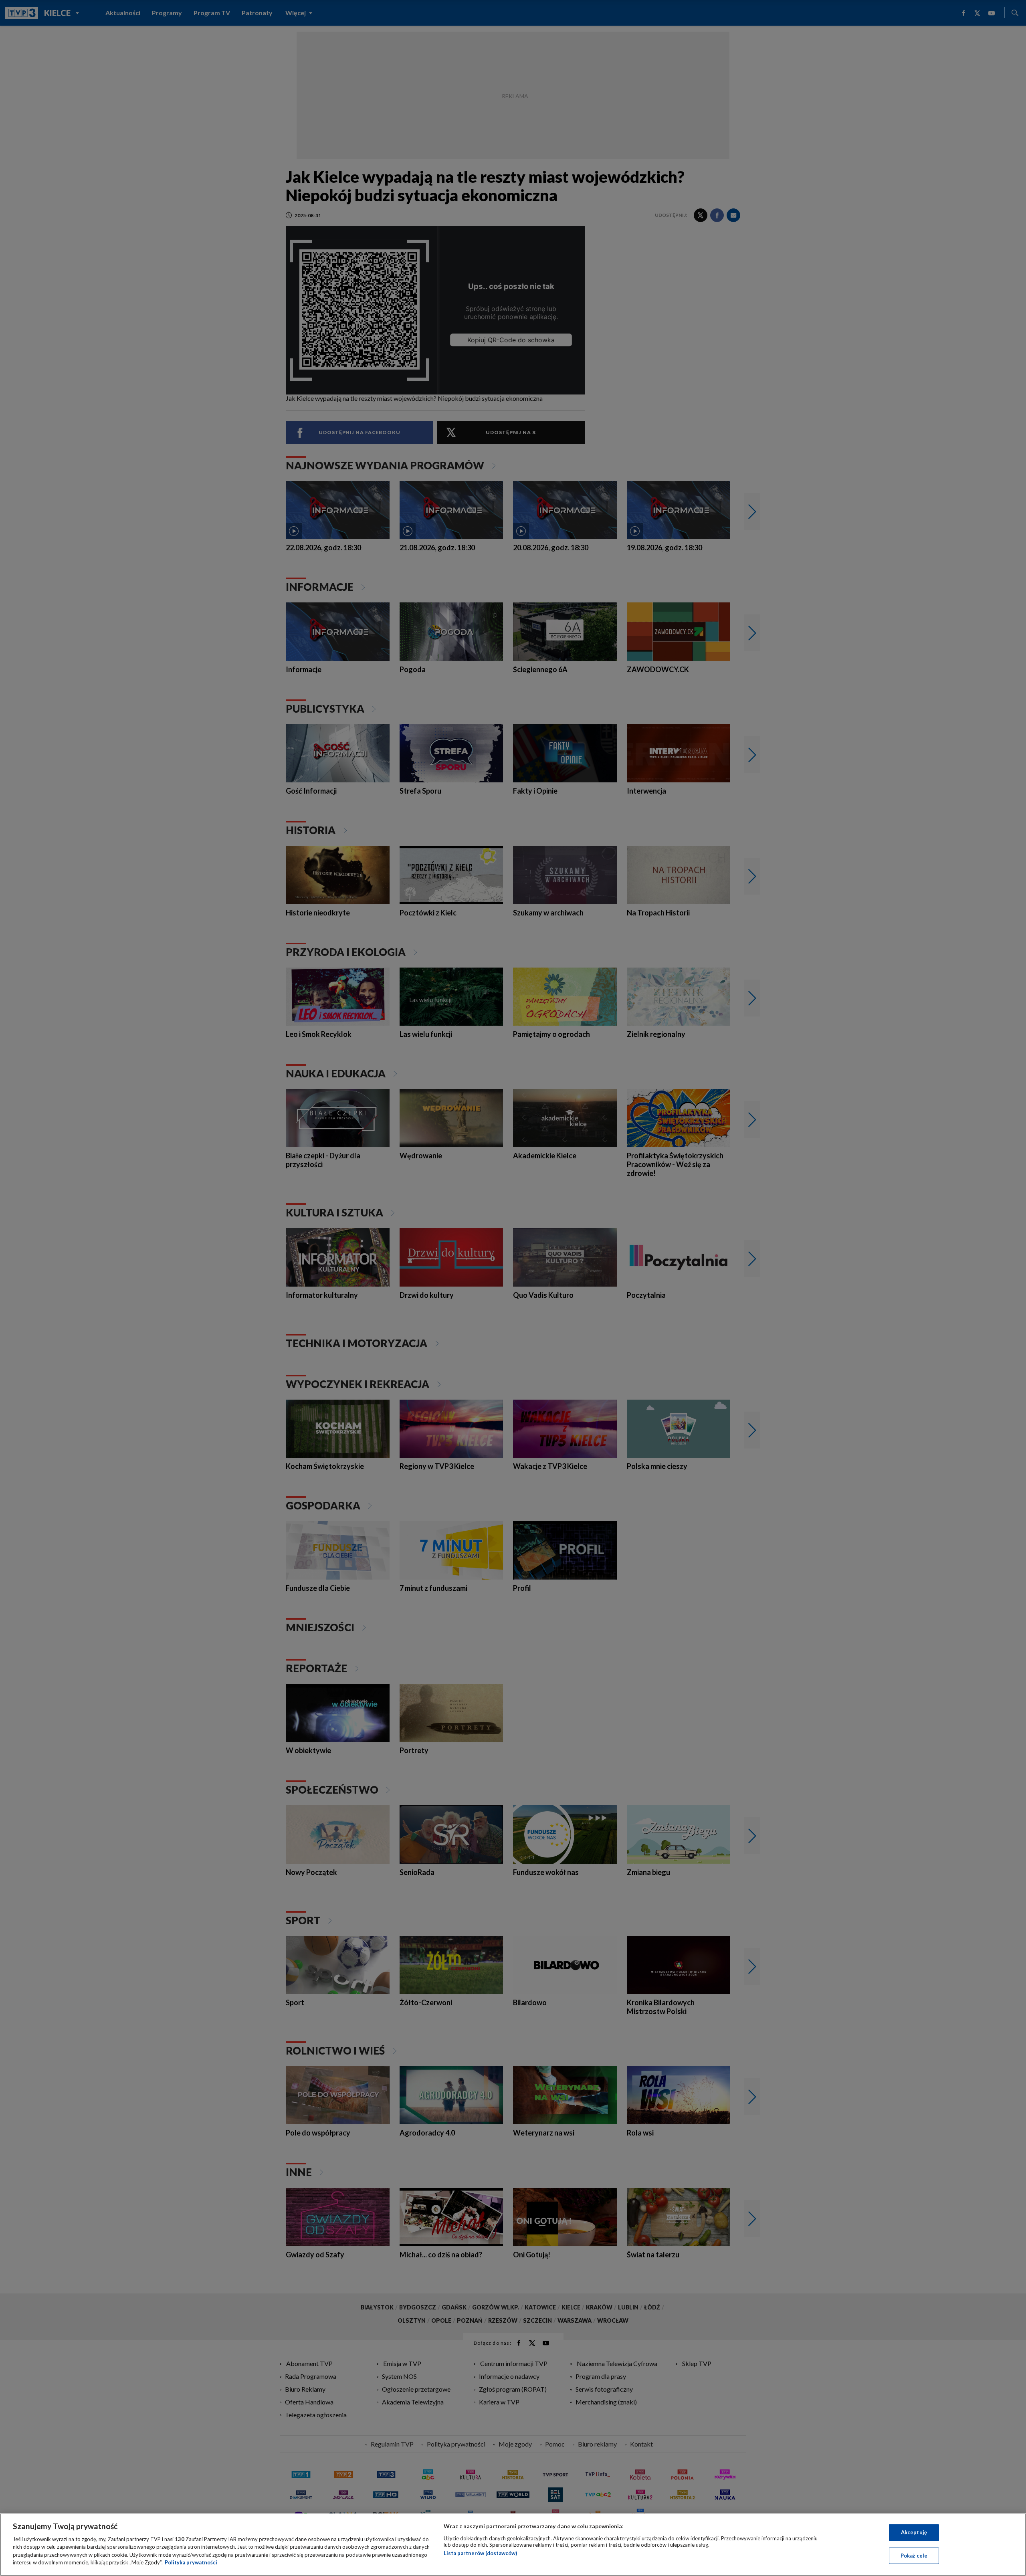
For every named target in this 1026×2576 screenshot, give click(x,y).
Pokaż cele (914, 2555)
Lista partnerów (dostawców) (480, 2553)
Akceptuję (914, 2532)
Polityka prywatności (191, 2562)
